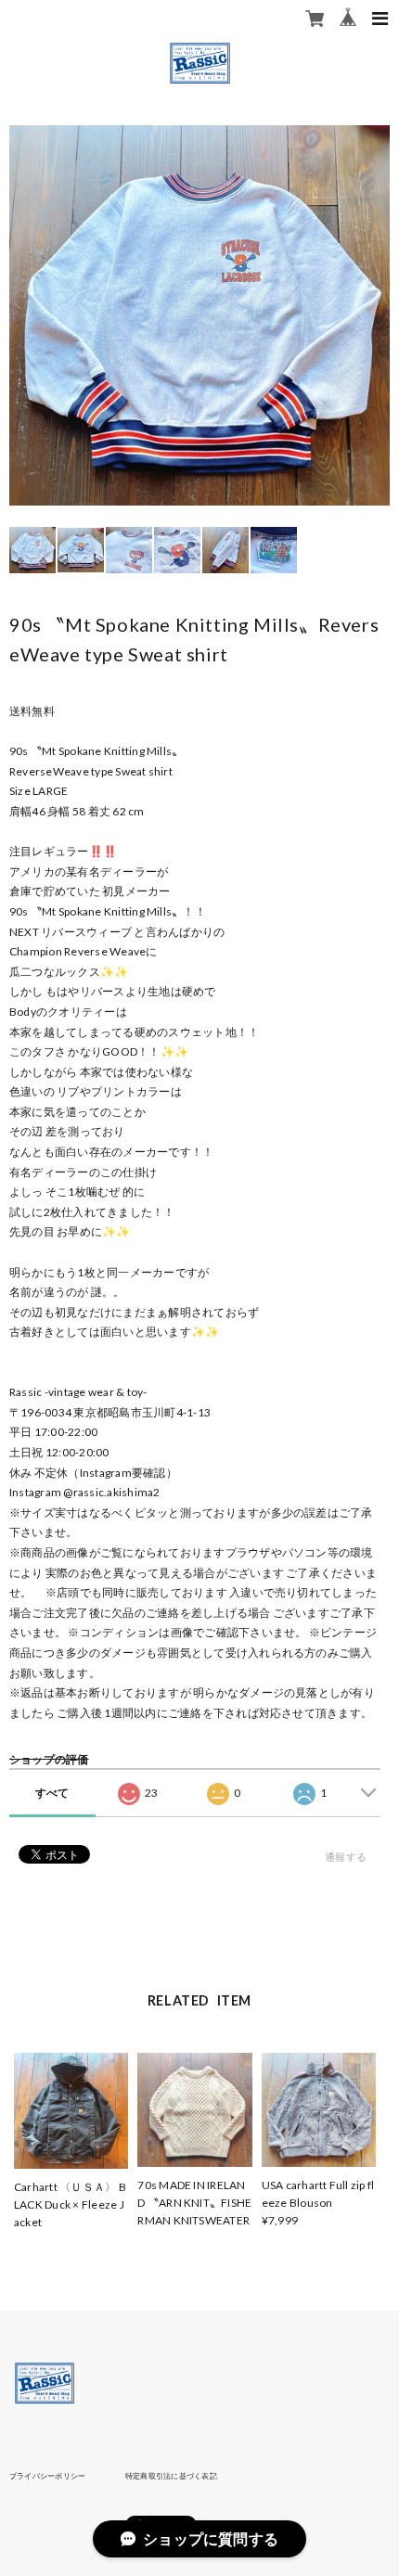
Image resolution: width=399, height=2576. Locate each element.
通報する (346, 1857)
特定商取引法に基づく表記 (171, 2476)
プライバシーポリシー (47, 2476)
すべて (52, 1793)
